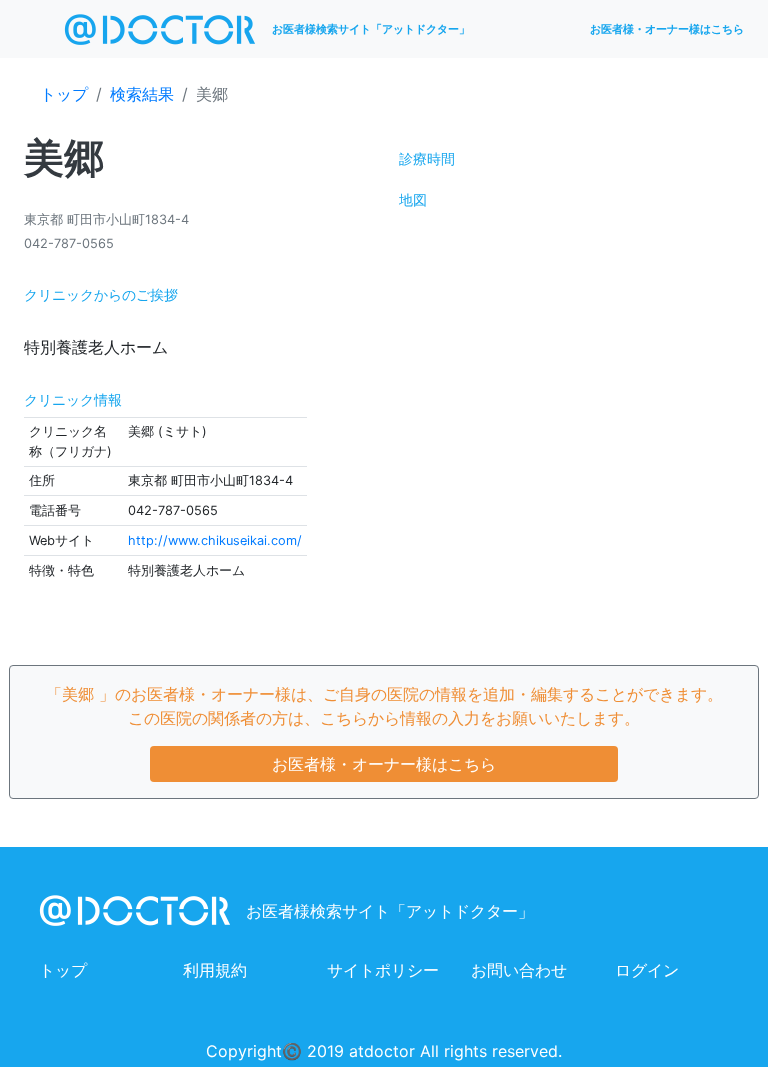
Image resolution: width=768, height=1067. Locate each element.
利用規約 (215, 970)
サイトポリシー (383, 970)
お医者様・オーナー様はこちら (667, 29)
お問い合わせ (519, 970)
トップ (64, 94)
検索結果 (142, 94)
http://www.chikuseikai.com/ (215, 540)
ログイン (647, 970)
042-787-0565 (69, 243)
